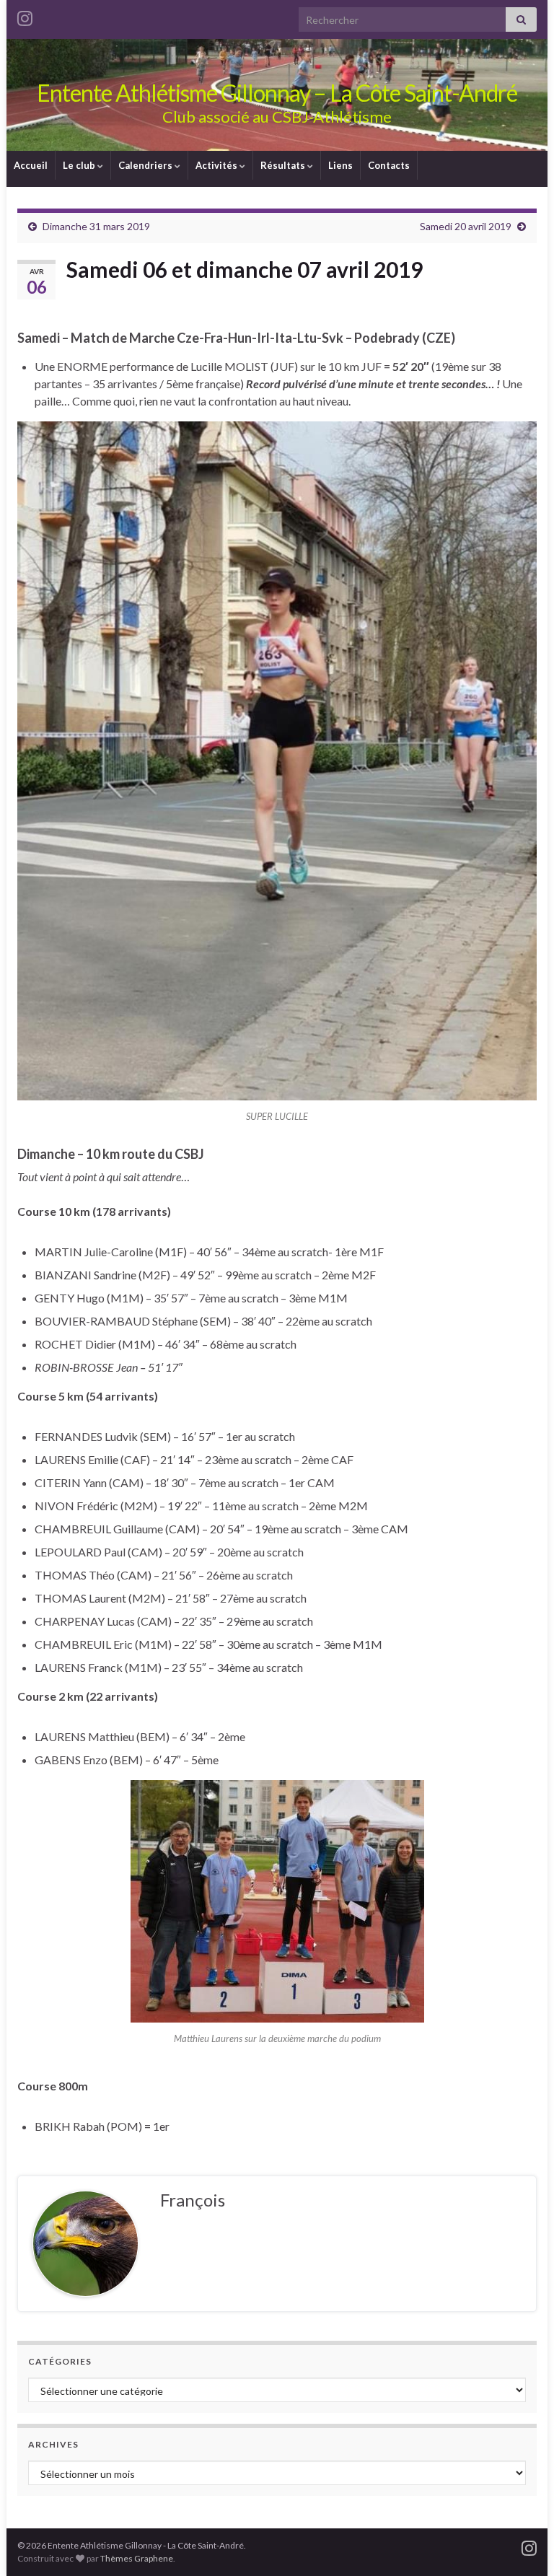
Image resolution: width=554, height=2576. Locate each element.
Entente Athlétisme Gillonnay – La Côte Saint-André (277, 93)
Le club (80, 165)
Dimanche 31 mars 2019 (96, 226)
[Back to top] (522, 2544)
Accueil (31, 165)
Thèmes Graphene (137, 2558)
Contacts (389, 165)
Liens (340, 165)
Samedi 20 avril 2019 (466, 226)
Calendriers (146, 165)
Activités (217, 165)
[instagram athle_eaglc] (25, 16)
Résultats (284, 165)
